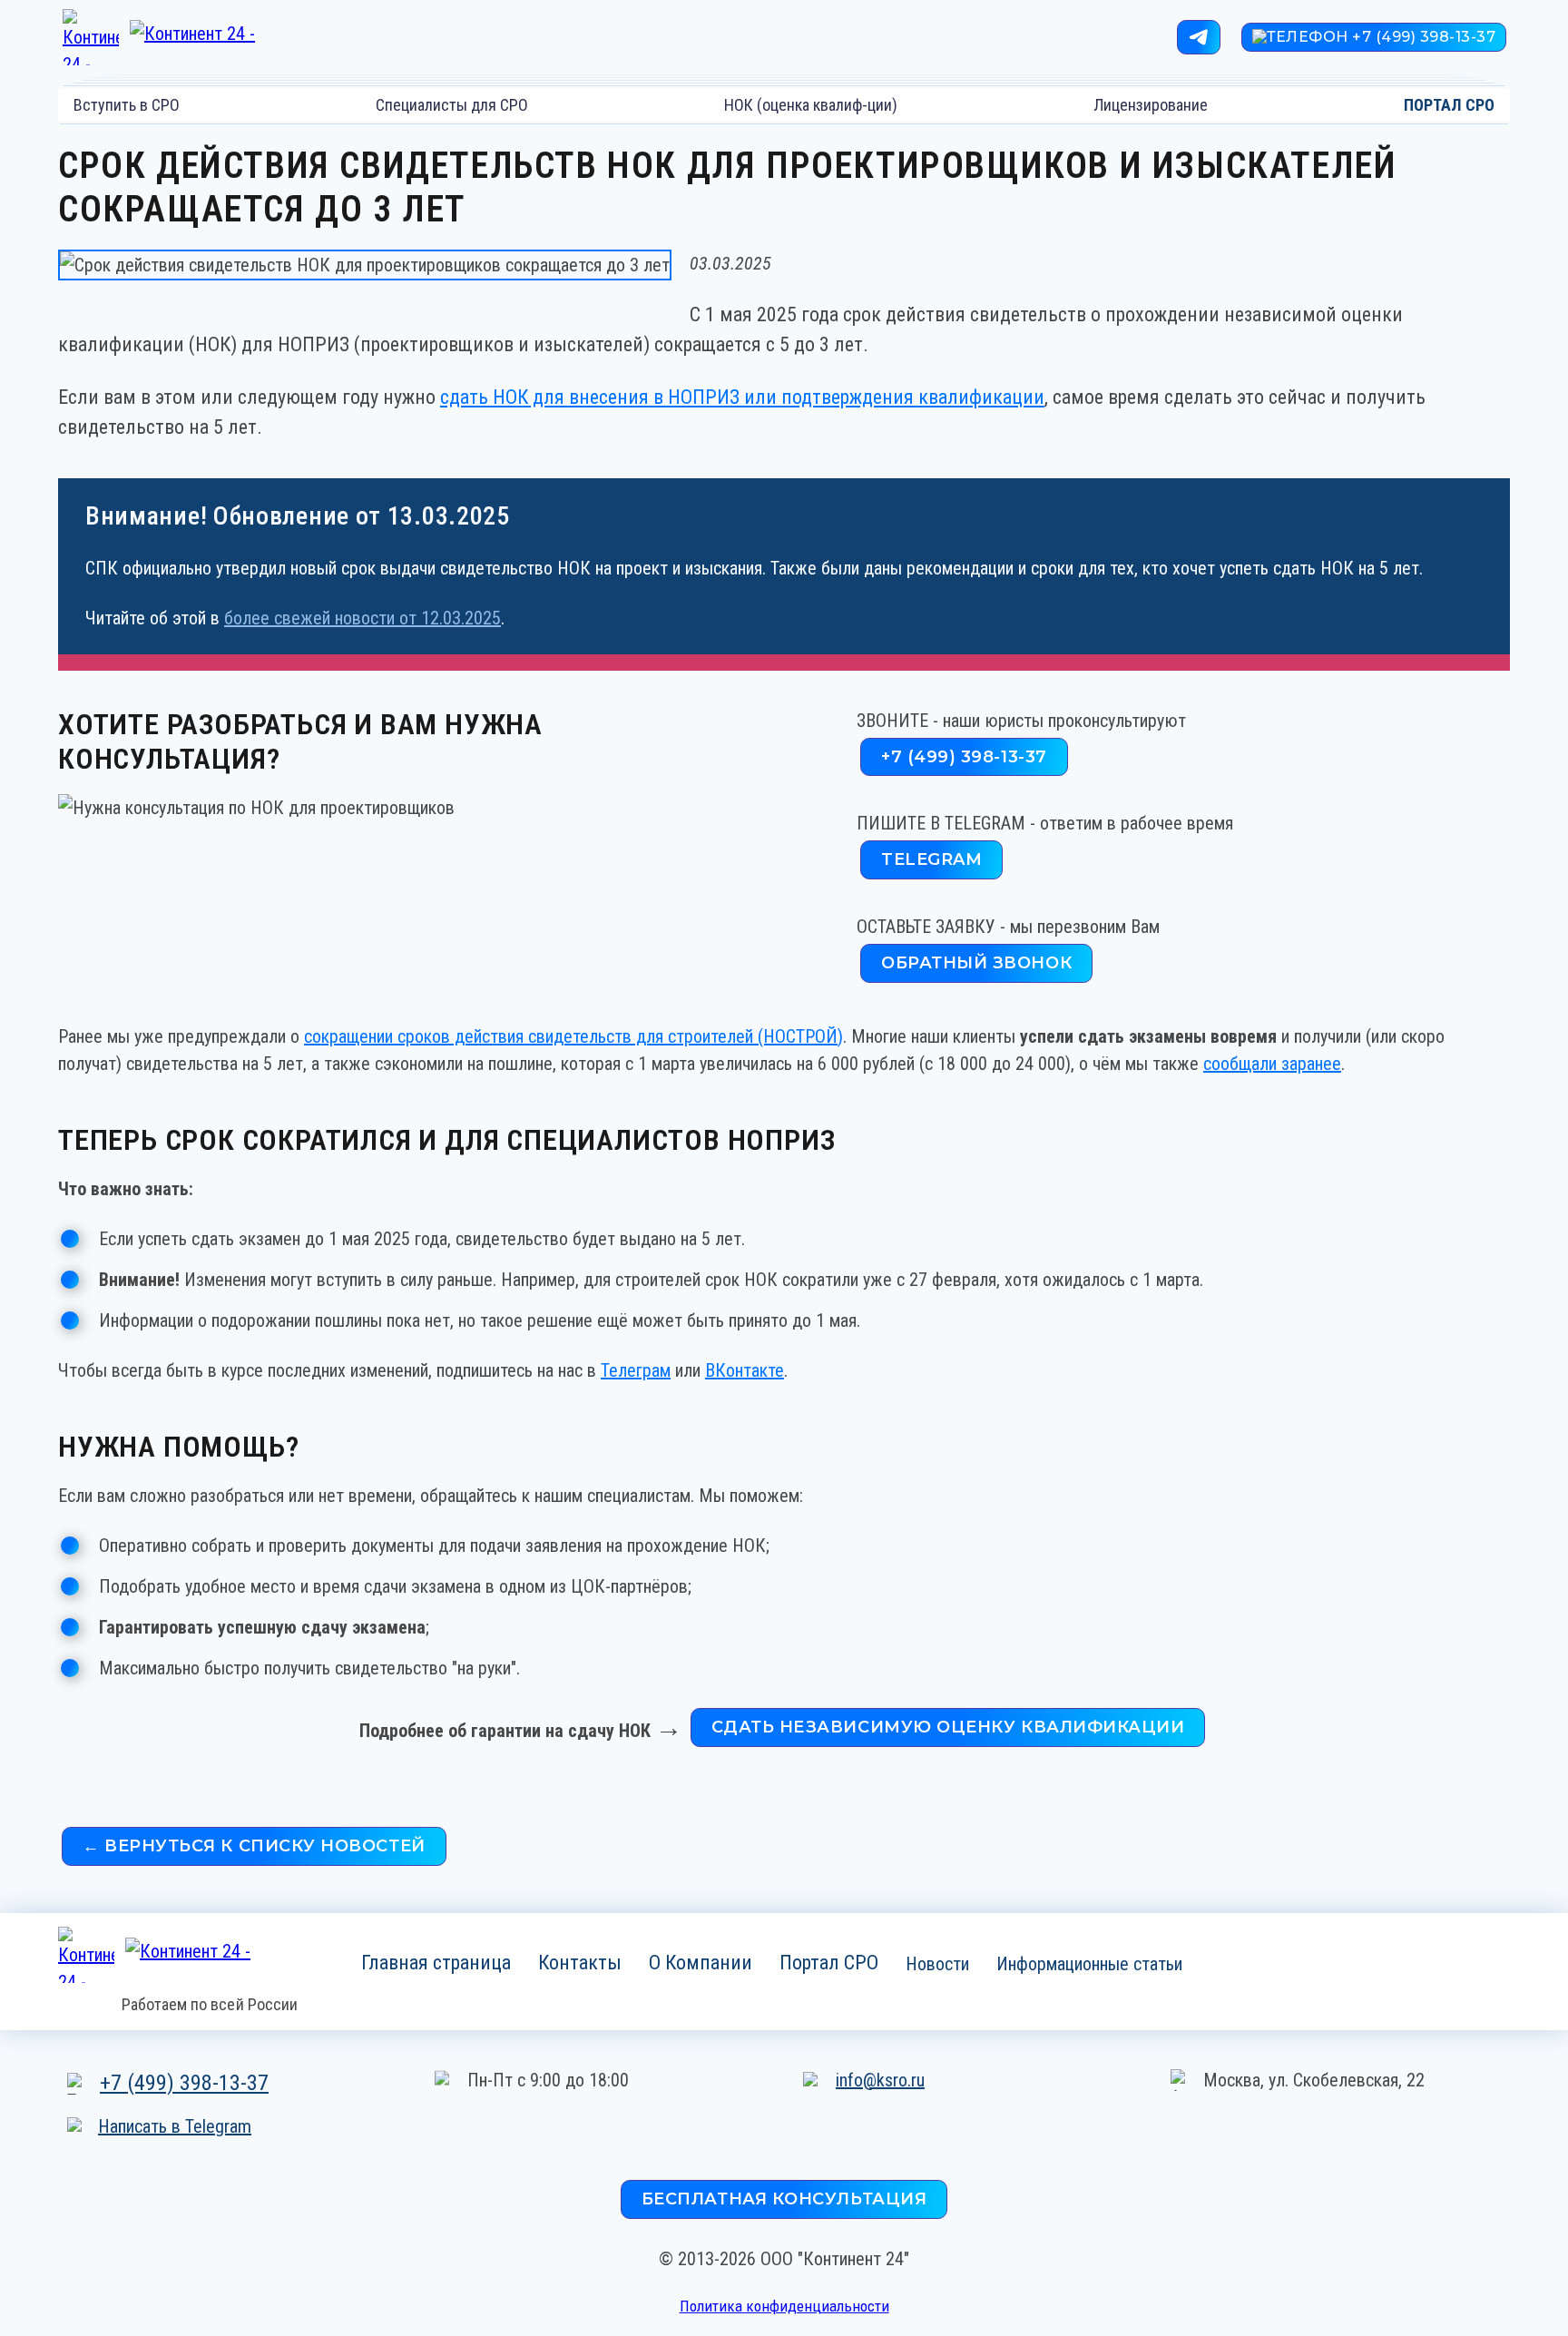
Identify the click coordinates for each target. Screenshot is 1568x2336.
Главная (436, 1962)
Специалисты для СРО (452, 105)
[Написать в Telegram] (1199, 37)
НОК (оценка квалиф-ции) (811, 105)
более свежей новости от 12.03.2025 (363, 618)
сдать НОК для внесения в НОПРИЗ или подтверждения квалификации (742, 397)
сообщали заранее (1272, 1064)
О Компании (701, 1962)
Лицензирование (1151, 105)
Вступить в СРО (127, 105)
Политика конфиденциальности (784, 2306)
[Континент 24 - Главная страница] (182, 37)
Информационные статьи (1089, 1963)
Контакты (580, 1962)
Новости (937, 1963)
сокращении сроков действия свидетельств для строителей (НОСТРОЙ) (573, 1036)
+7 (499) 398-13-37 (184, 2083)
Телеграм (636, 1370)
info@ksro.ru (880, 2080)
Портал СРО (829, 1962)
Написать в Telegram (175, 2126)
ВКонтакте (745, 1370)
